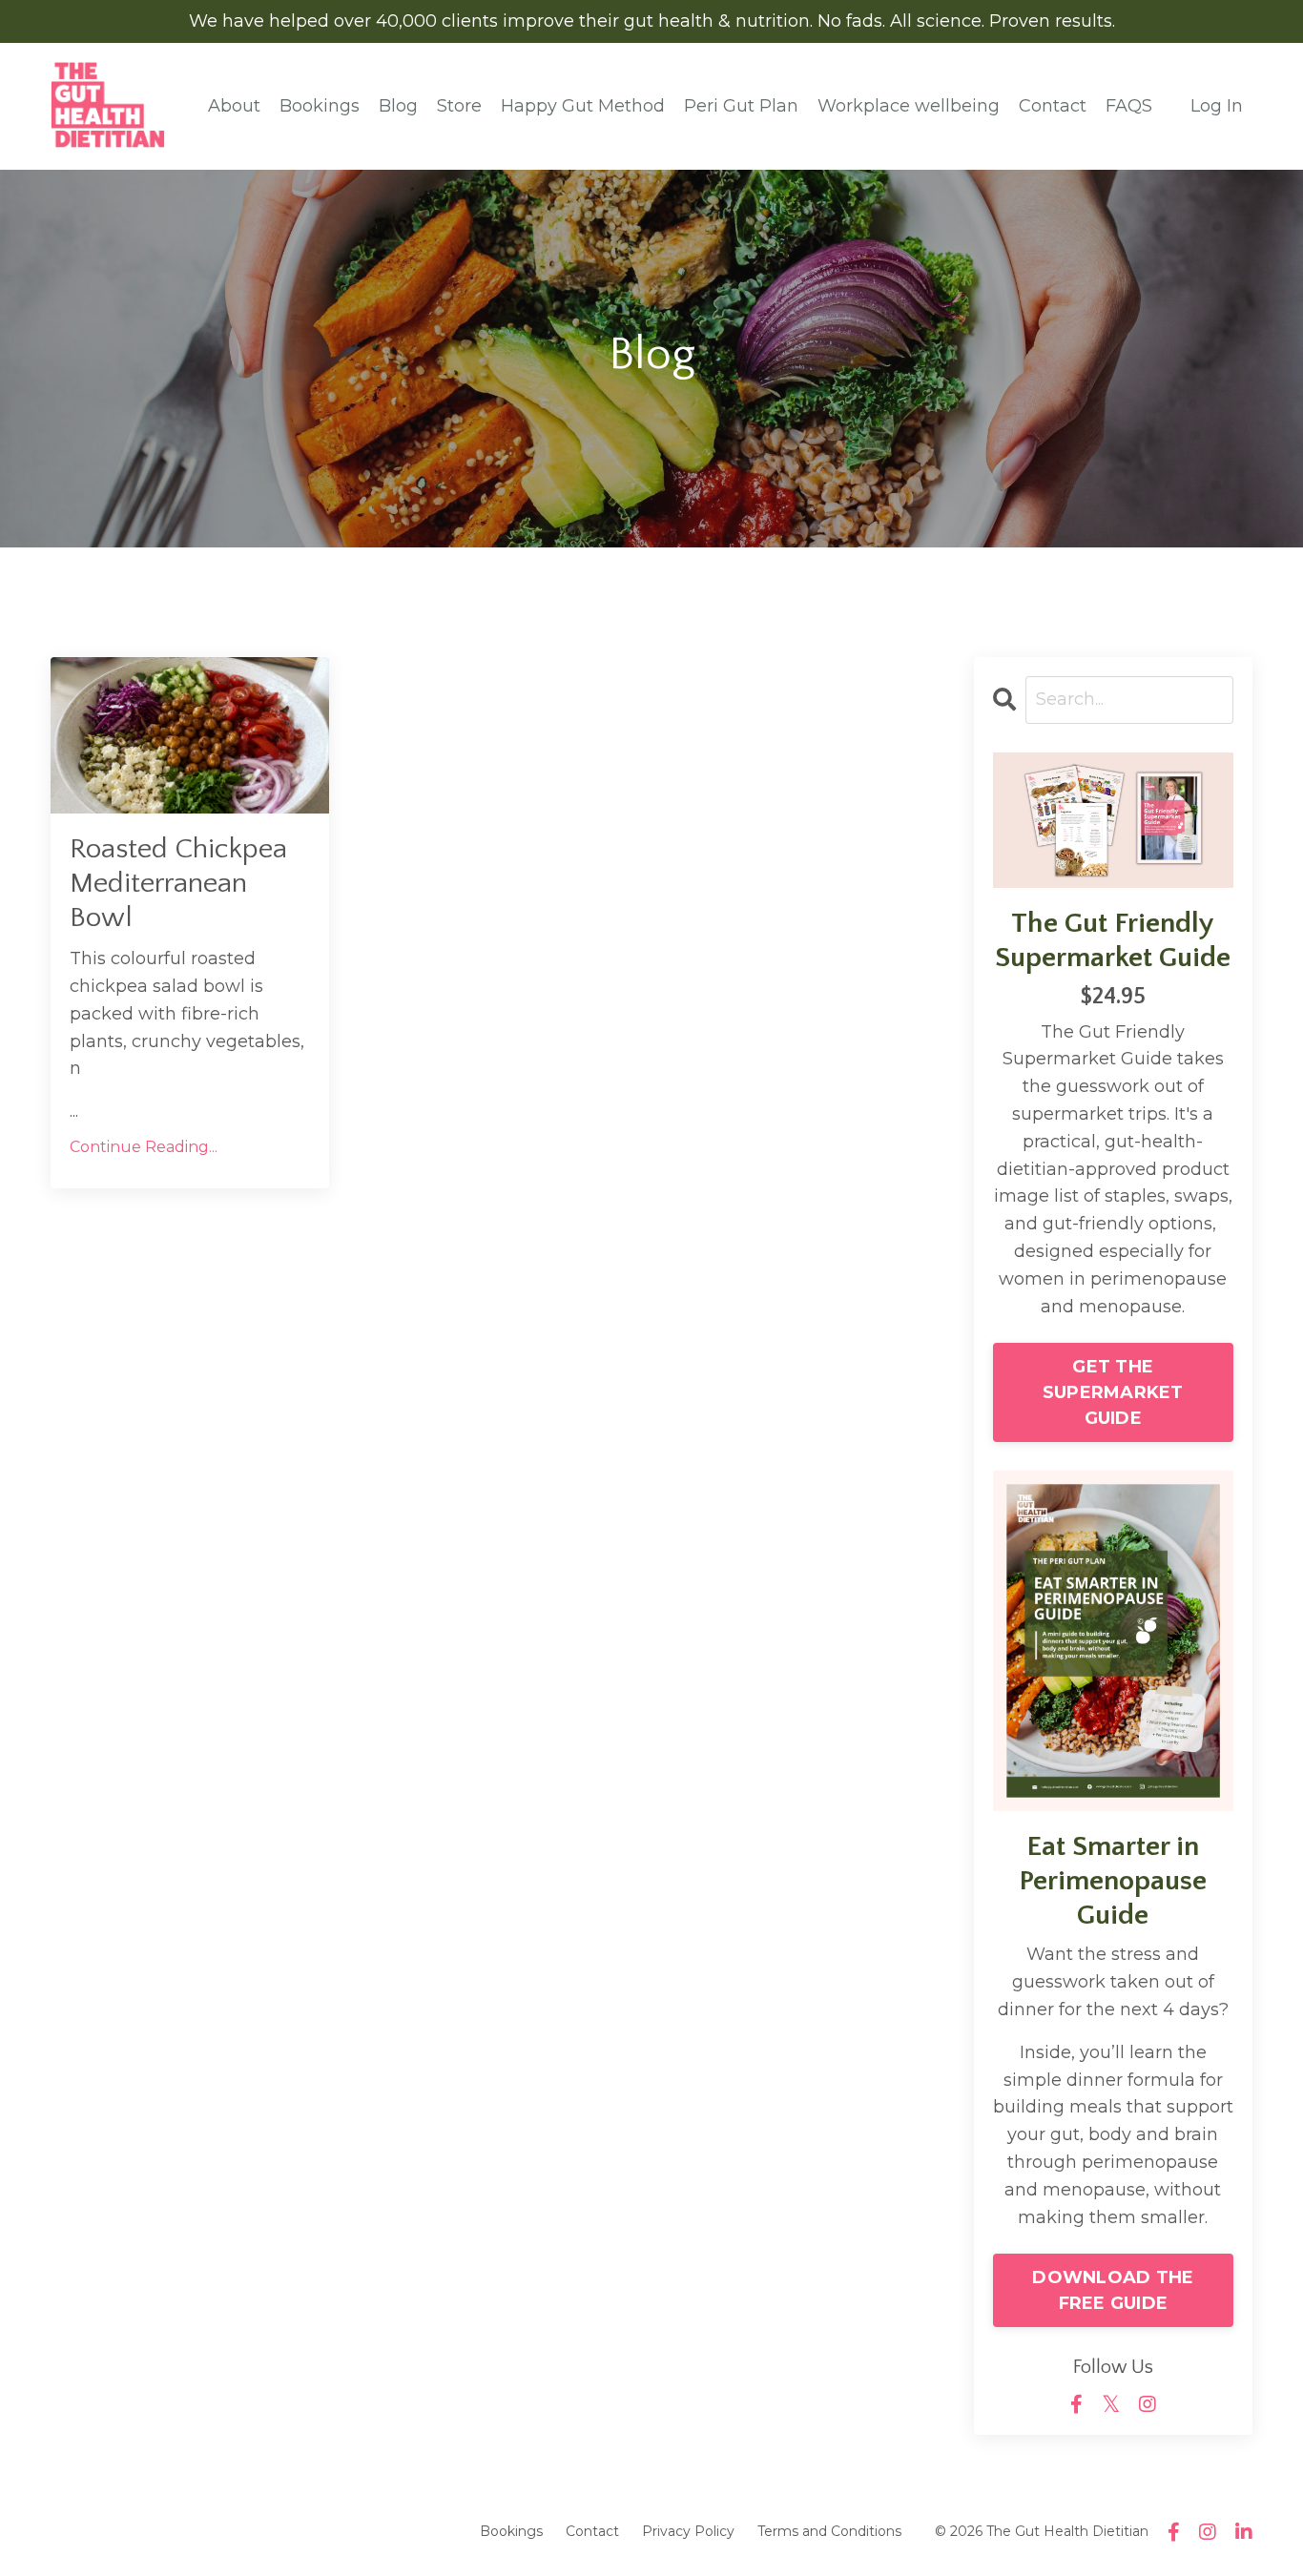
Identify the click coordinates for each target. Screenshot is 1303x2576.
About (234, 106)
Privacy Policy (688, 2531)
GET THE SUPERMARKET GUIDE (1113, 1392)
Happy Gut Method (583, 106)
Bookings (320, 106)
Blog (398, 106)
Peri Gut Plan (741, 106)
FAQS (1129, 106)
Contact (1053, 106)
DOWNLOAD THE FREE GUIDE (1113, 2290)
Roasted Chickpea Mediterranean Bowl (178, 884)
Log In (1217, 106)
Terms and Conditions (829, 2531)
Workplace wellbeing (909, 106)
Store (459, 106)
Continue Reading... (144, 1147)
